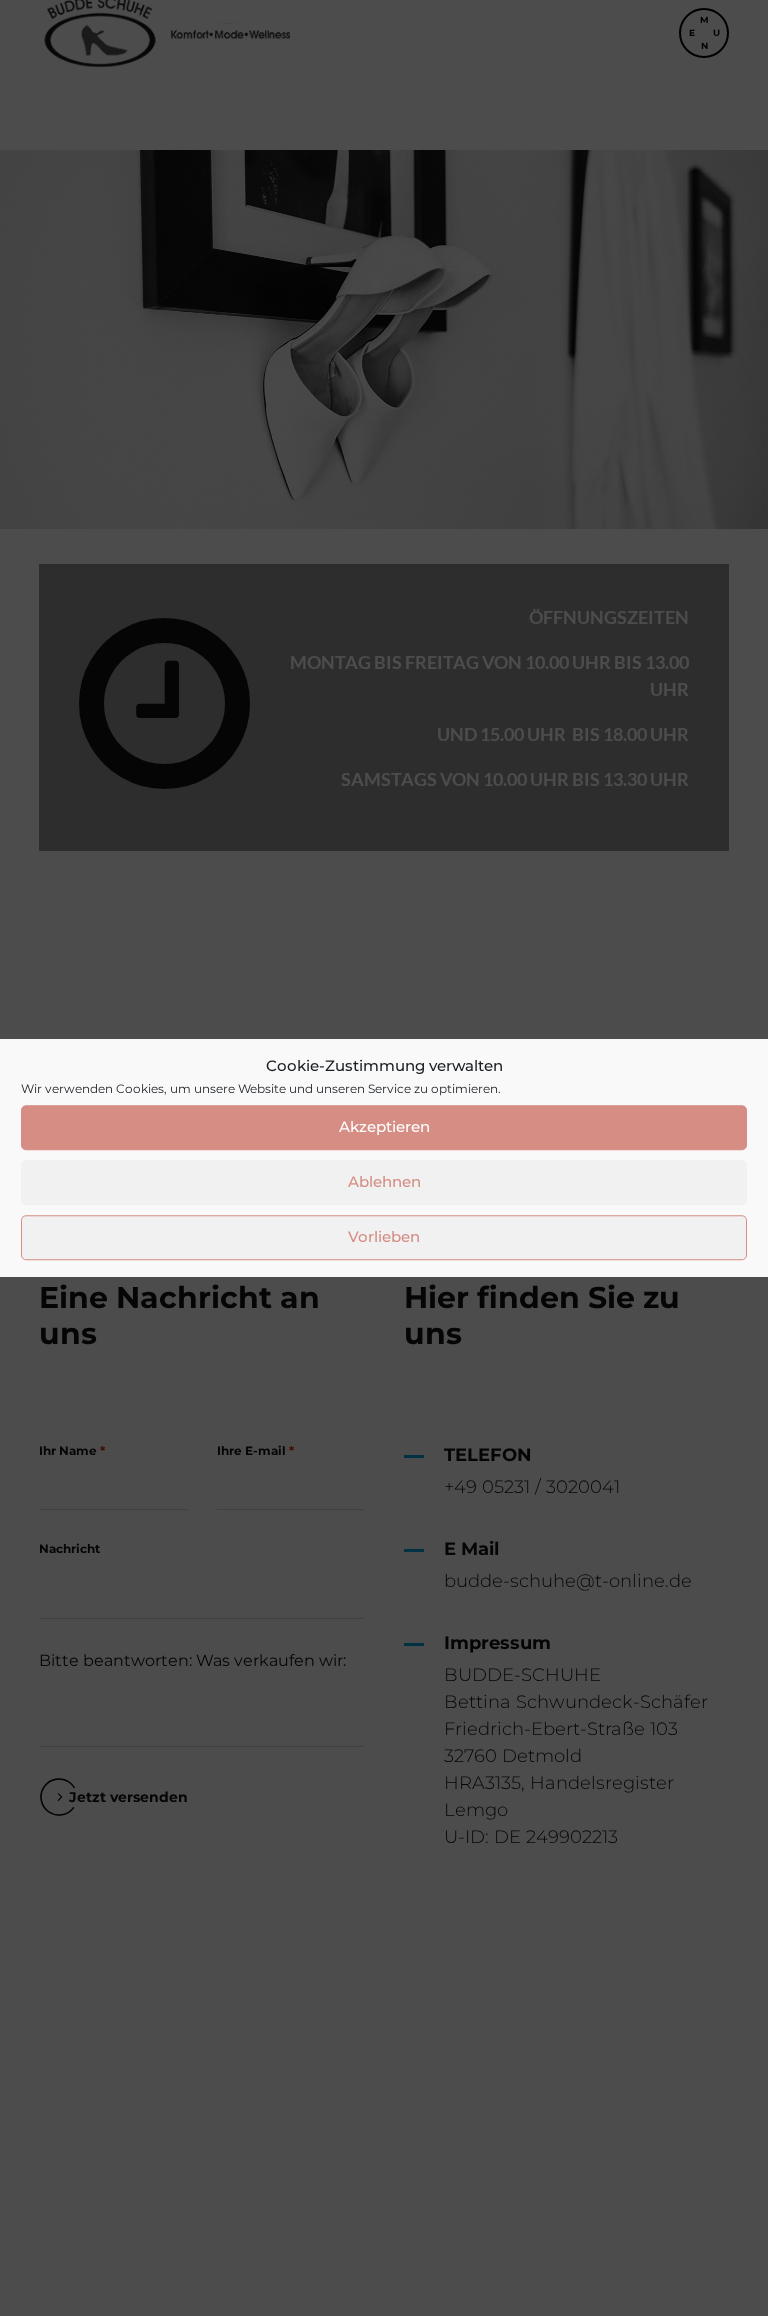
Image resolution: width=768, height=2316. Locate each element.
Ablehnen (384, 1181)
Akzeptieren (384, 1126)
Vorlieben (384, 1236)
